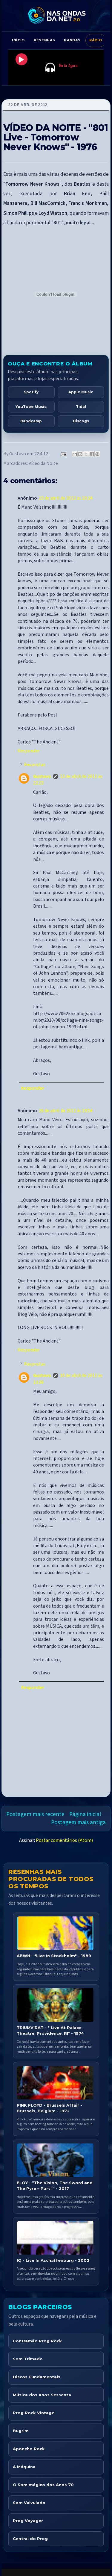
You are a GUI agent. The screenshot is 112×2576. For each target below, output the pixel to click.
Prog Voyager (28, 2521)
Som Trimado (28, 2359)
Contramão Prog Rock (37, 2341)
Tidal (81, 407)
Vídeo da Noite (43, 463)
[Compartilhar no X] (86, 454)
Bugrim (21, 2431)
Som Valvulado (29, 2503)
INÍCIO (18, 40)
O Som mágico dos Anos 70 (43, 2485)
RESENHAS (44, 40)
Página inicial (85, 1814)
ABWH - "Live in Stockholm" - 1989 (54, 1956)
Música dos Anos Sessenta (42, 2395)
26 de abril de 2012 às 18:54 (66, 1111)
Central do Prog (30, 2539)
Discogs (81, 421)
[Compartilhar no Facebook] (92, 454)
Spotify (31, 392)
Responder (29, 751)
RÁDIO (96, 40)
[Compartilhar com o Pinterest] (97, 454)
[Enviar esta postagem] (63, 454)
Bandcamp (31, 421)
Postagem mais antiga (78, 1822)
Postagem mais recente (35, 1814)
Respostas (35, 765)
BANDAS (72, 40)
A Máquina (24, 2467)
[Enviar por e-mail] (75, 454)
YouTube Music (31, 407)
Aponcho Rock (29, 2449)
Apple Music (81, 392)
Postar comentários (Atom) (64, 1840)
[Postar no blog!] (80, 454)
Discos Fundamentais (37, 2377)
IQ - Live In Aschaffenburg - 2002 (53, 2260)
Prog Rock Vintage (34, 2413)
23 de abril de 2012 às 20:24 (66, 498)
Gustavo (42, 776)
